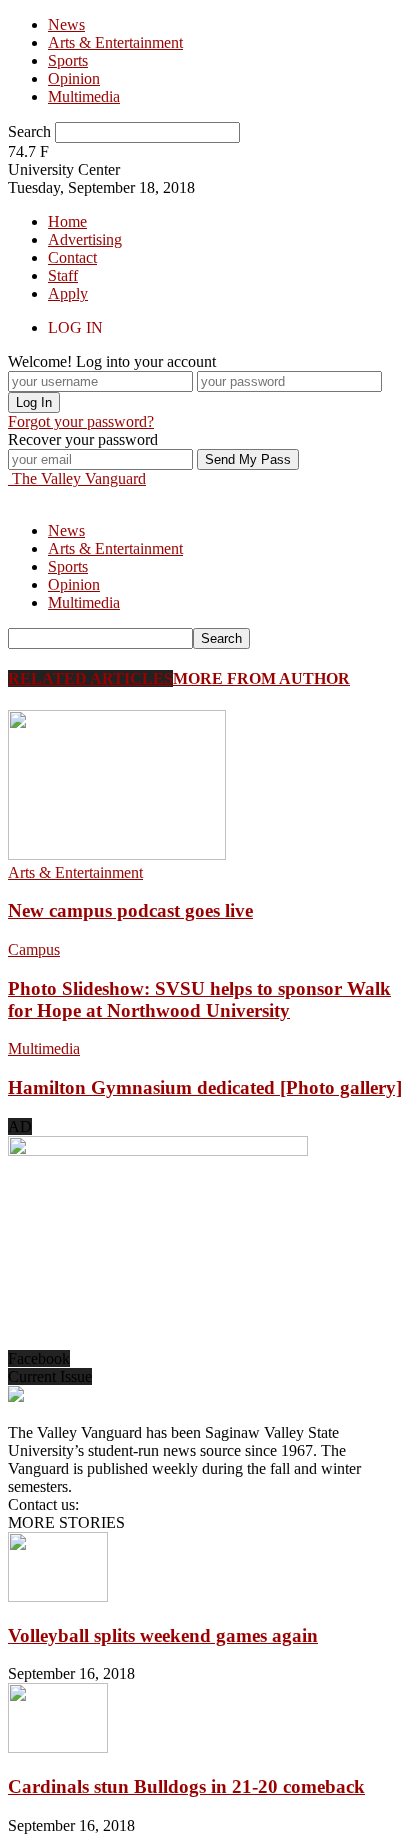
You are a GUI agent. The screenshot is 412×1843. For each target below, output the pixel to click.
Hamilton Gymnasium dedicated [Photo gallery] (205, 1087)
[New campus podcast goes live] (117, 854)
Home (67, 221)
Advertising (85, 239)
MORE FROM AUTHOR (261, 678)
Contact (72, 257)
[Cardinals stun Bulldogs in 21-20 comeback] (58, 1747)
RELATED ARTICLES (90, 678)
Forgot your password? (81, 421)
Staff (63, 275)
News (66, 24)
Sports (68, 60)
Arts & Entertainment (115, 42)
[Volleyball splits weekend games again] (58, 1596)
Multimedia (84, 96)
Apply (68, 293)
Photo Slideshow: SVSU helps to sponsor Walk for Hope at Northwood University (199, 999)
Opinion (74, 78)
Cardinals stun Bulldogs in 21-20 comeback (186, 1786)
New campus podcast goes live (130, 910)
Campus (34, 949)
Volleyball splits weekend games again (163, 1635)
